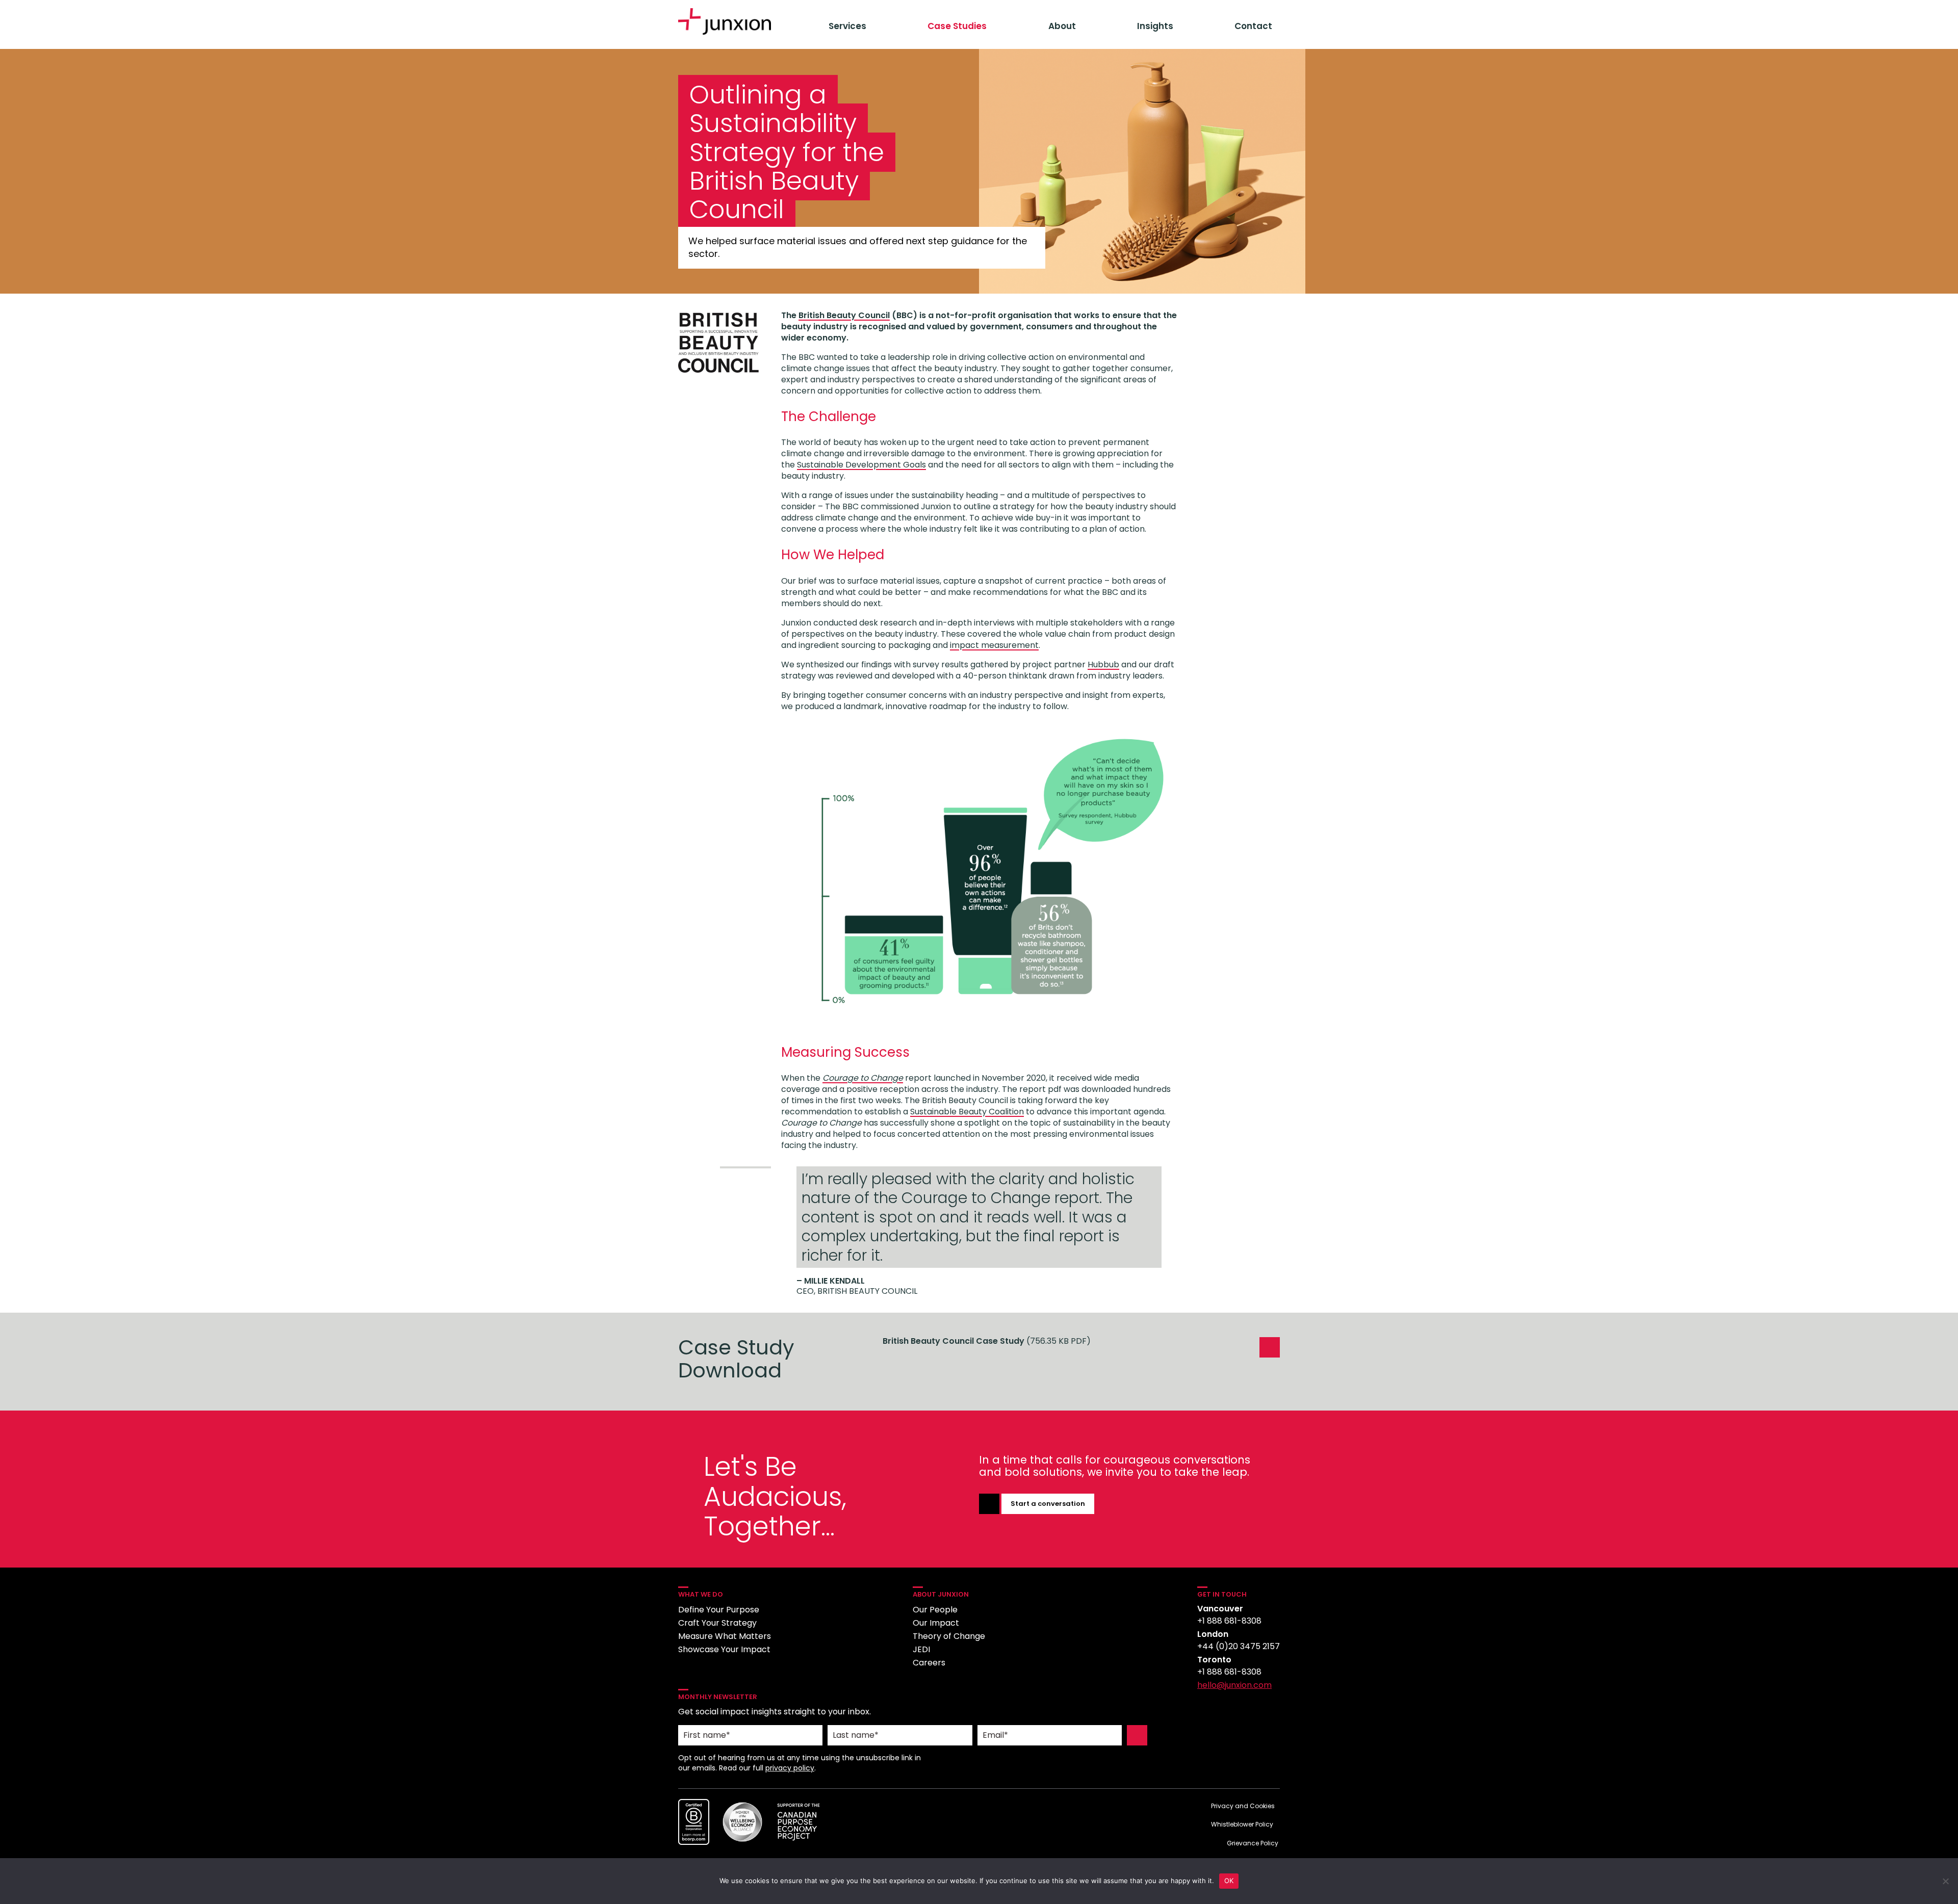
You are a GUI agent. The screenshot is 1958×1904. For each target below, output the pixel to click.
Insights (1155, 26)
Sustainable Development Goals (861, 465)
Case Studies (957, 26)
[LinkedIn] (1206, 1711)
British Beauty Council (844, 315)
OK (1229, 1881)
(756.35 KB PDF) (987, 1341)
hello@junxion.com (1234, 1685)
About (1062, 26)
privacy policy (790, 1768)
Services (847, 26)
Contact (1253, 26)
